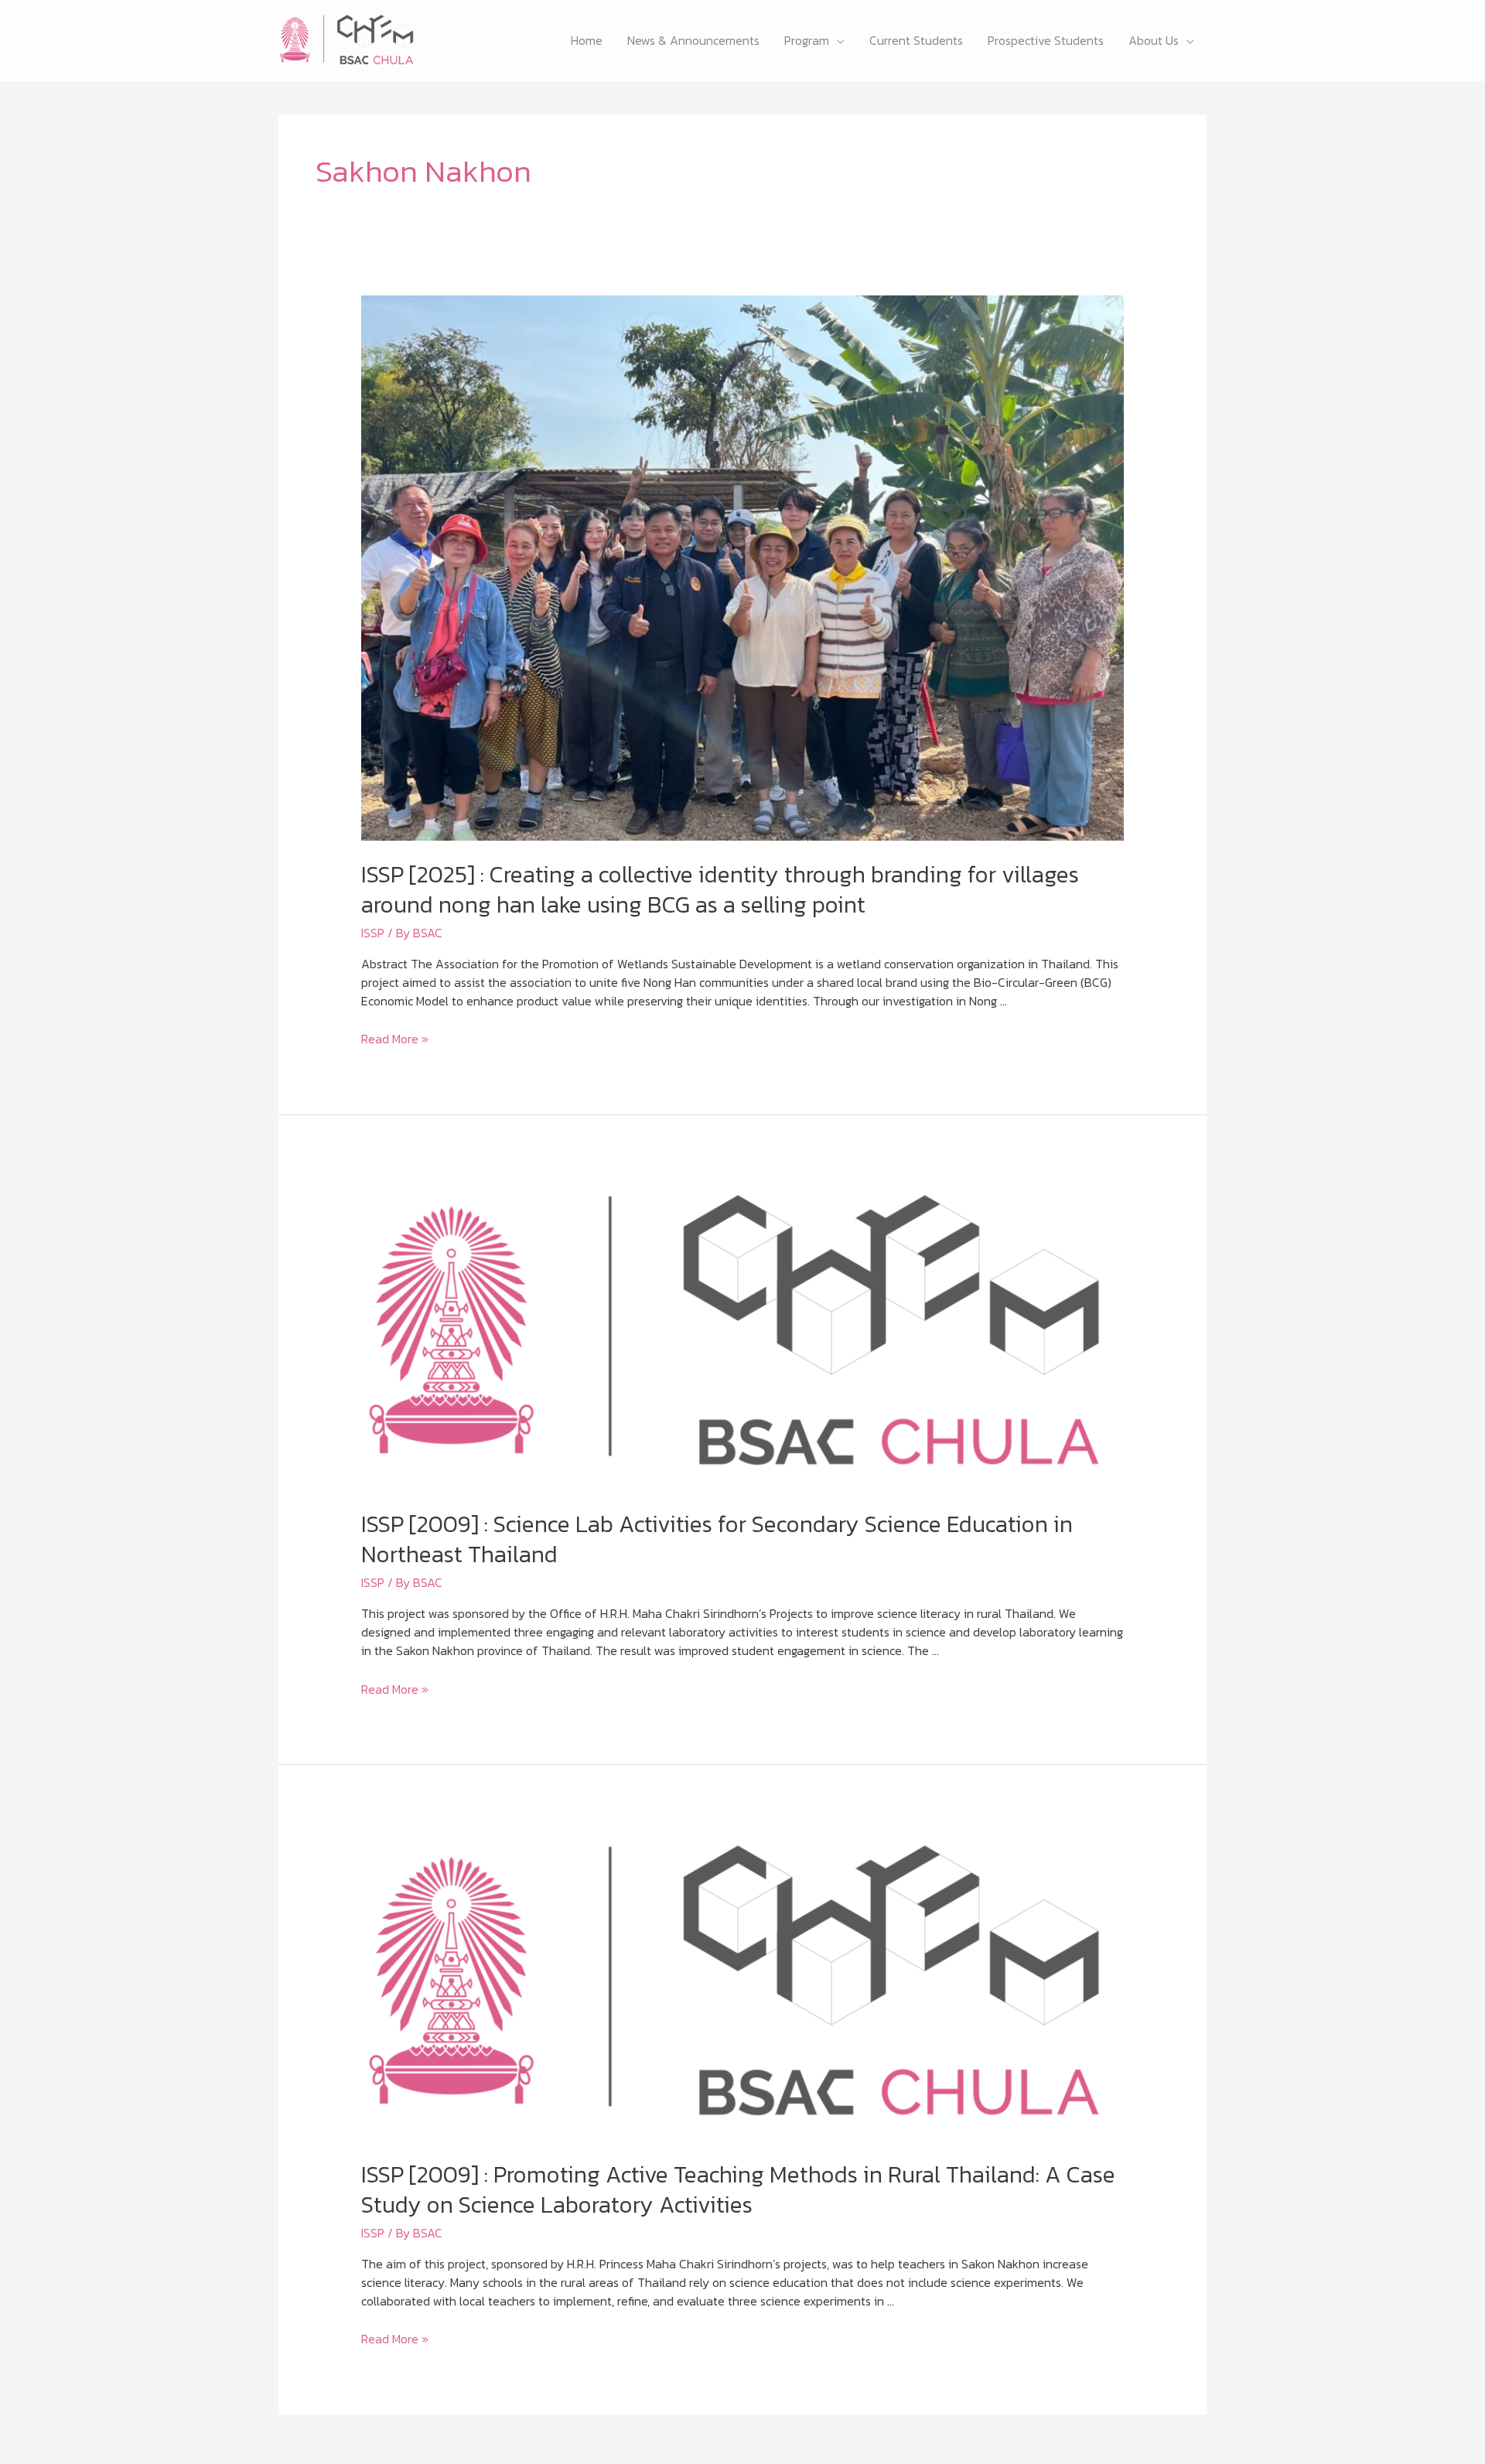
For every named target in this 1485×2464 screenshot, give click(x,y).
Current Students (916, 40)
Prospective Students (1046, 40)
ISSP (373, 933)
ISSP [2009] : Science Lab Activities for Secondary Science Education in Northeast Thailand (717, 1539)
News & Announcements (693, 40)
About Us (1154, 40)
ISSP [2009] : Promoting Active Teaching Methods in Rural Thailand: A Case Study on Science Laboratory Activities (738, 2189)
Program (807, 40)
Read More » (395, 1039)
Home (587, 40)
